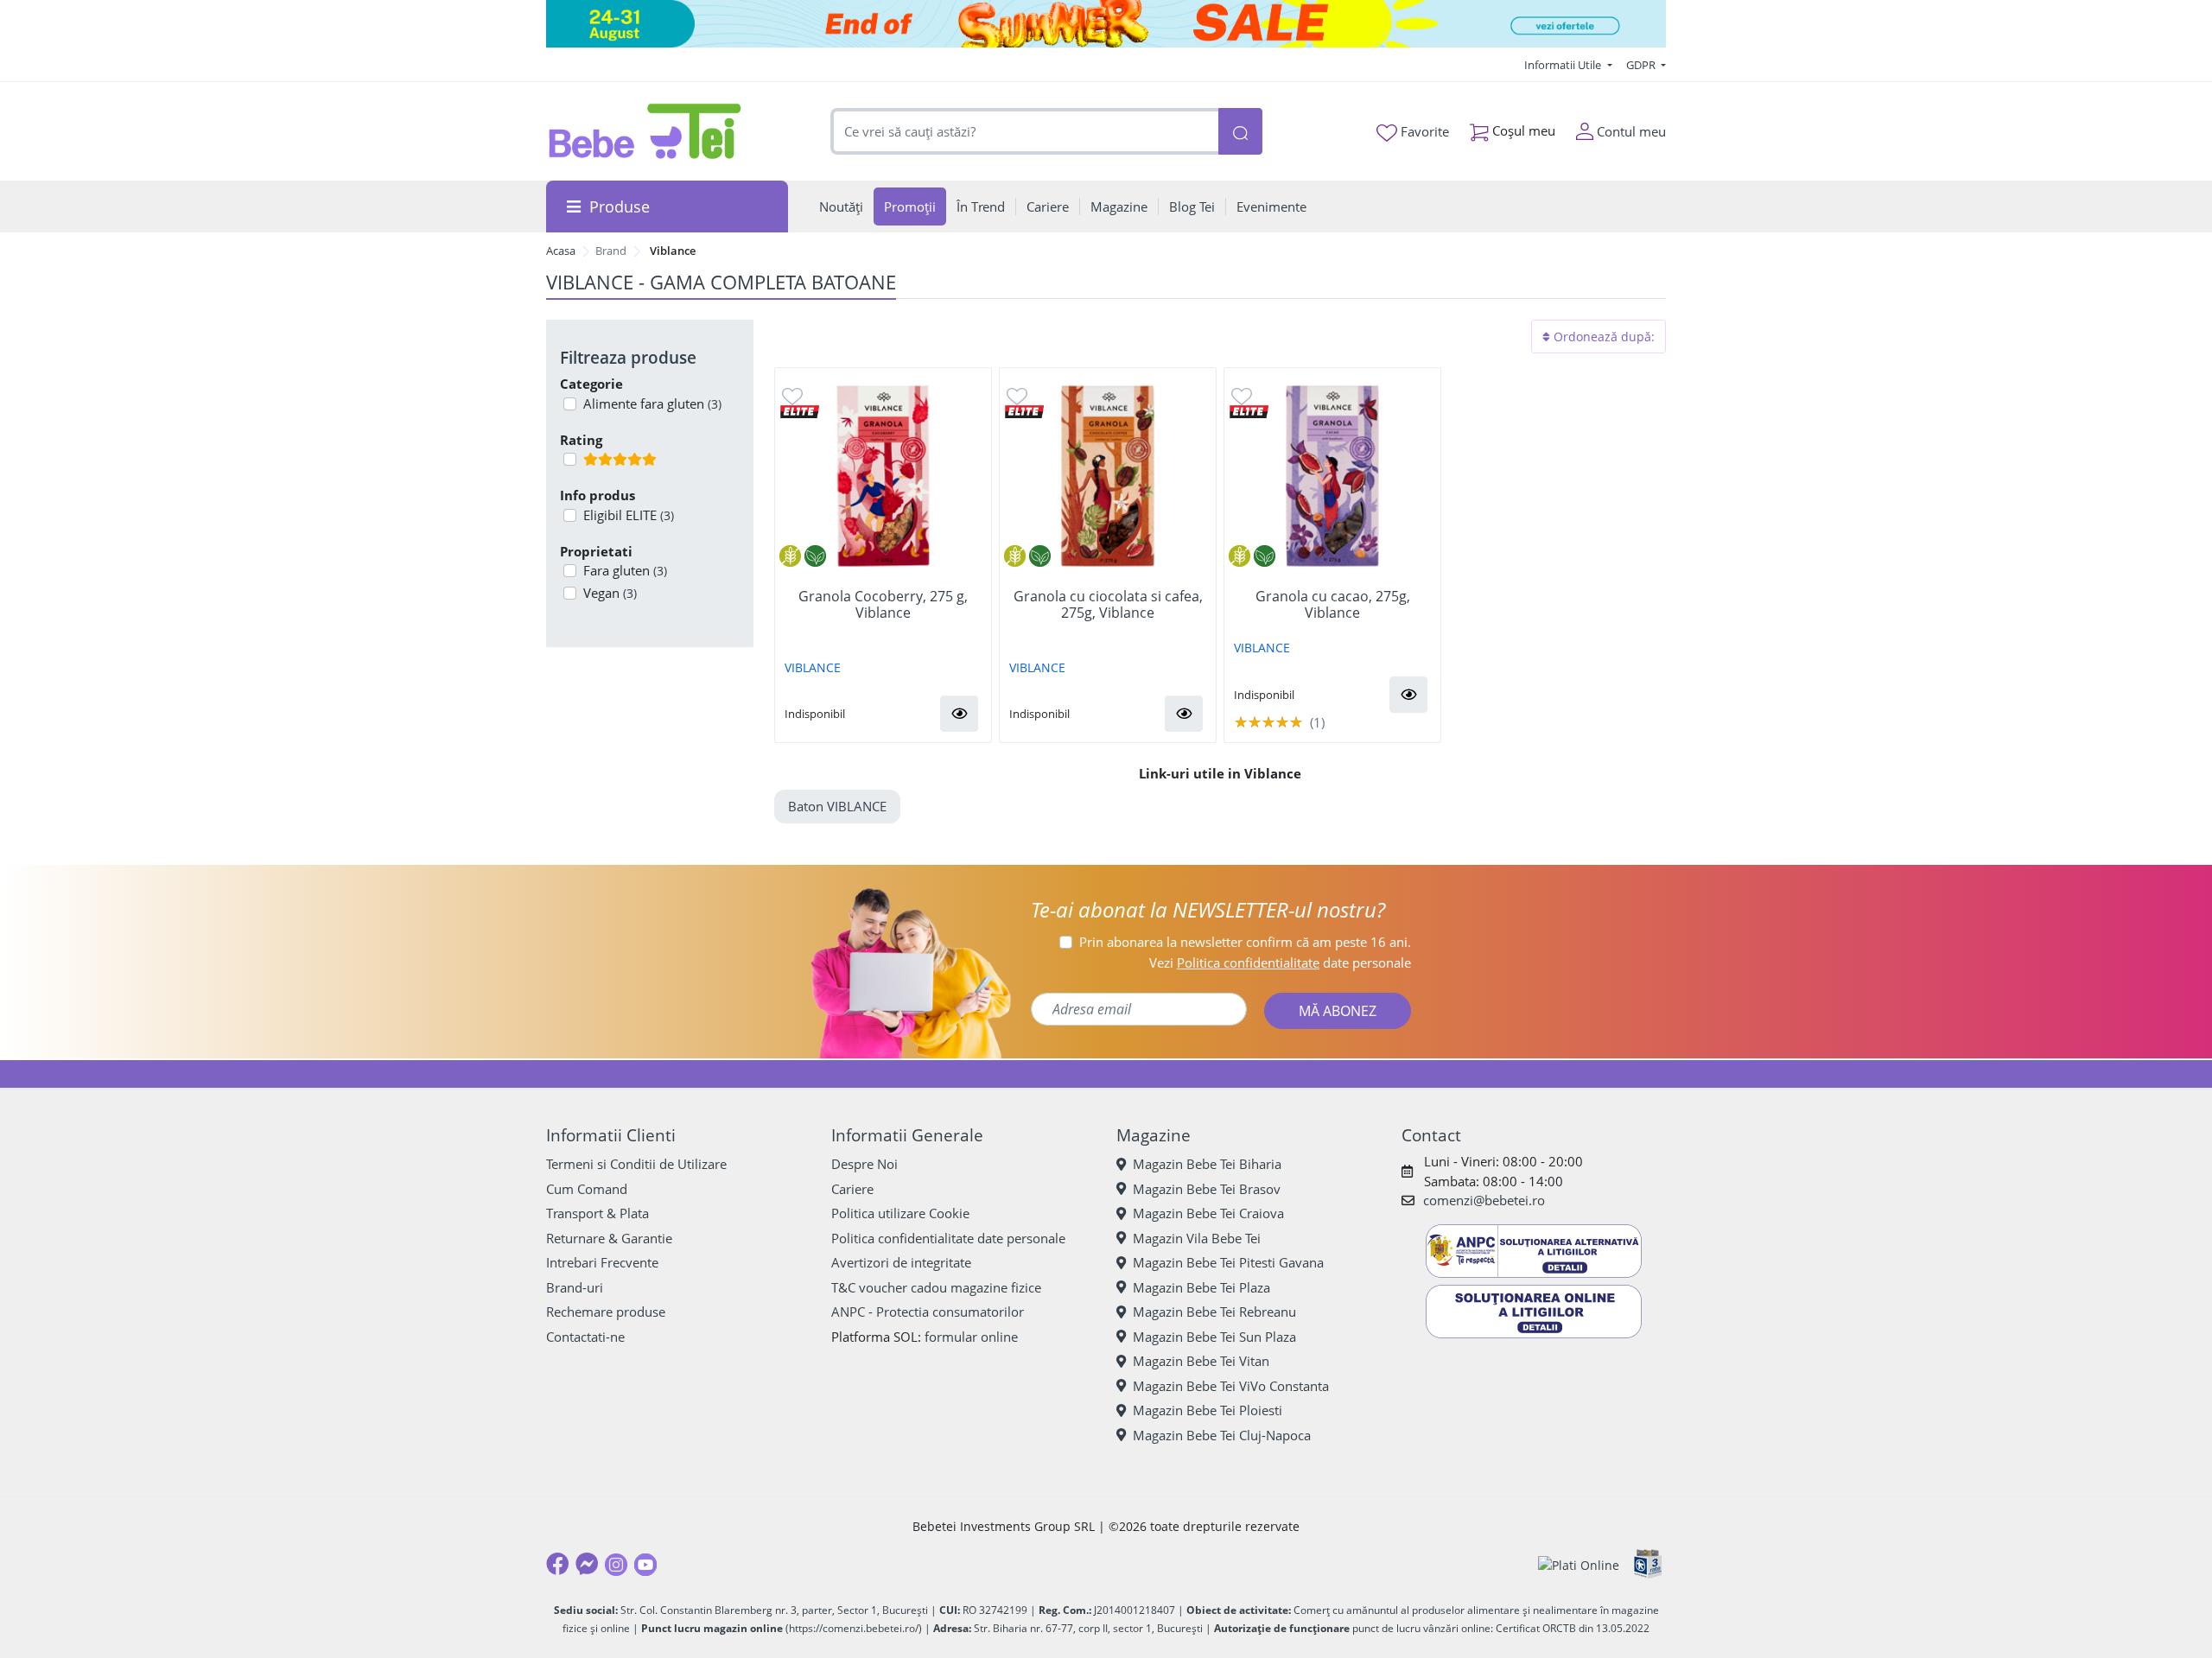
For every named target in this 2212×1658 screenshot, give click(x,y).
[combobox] (1025, 132)
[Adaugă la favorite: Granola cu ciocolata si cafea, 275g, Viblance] (1017, 395)
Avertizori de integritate (901, 1262)
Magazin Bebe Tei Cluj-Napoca (1222, 1435)
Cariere (852, 1189)
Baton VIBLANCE (837, 806)
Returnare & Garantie (609, 1238)
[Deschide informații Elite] (800, 410)
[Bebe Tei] (645, 131)
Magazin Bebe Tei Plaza (1201, 1287)
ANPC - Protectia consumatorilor (928, 1312)
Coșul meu (1522, 130)
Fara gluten (625, 570)
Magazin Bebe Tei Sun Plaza (1214, 1337)
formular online (971, 1337)
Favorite (1423, 131)
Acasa (561, 251)
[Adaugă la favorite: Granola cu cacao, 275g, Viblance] (1242, 395)
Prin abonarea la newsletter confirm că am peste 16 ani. (1245, 942)
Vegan (610, 593)
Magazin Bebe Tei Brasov (1207, 1189)
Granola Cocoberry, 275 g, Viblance (883, 605)
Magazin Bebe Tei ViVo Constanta (1231, 1386)
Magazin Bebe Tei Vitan (1201, 1361)
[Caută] (1240, 132)
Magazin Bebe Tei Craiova (1208, 1213)
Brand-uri (575, 1287)
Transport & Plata (597, 1213)
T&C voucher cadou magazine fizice (936, 1287)
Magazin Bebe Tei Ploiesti (1208, 1410)
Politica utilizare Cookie (900, 1213)
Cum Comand (587, 1189)
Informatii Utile (1564, 65)
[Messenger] (587, 1564)
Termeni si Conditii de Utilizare (636, 1164)
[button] (959, 714)
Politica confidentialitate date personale (948, 1238)
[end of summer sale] (1106, 24)
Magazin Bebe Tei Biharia (1207, 1164)
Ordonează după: (1602, 337)
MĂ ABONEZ (1338, 1011)
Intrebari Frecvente (602, 1262)
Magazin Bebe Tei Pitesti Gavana (1228, 1262)
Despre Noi (864, 1164)
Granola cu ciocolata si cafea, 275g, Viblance (1108, 605)
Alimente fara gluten (652, 403)
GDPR (1642, 65)
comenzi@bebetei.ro (1484, 1200)
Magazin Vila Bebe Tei (1197, 1238)
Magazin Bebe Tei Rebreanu (1214, 1312)
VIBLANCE (813, 667)
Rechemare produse (606, 1312)
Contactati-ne (585, 1337)
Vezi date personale (1280, 962)
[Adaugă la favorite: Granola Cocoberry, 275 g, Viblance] (792, 395)
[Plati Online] (1579, 1564)
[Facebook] (557, 1564)
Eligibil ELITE (629, 515)
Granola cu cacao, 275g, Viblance (1333, 605)
